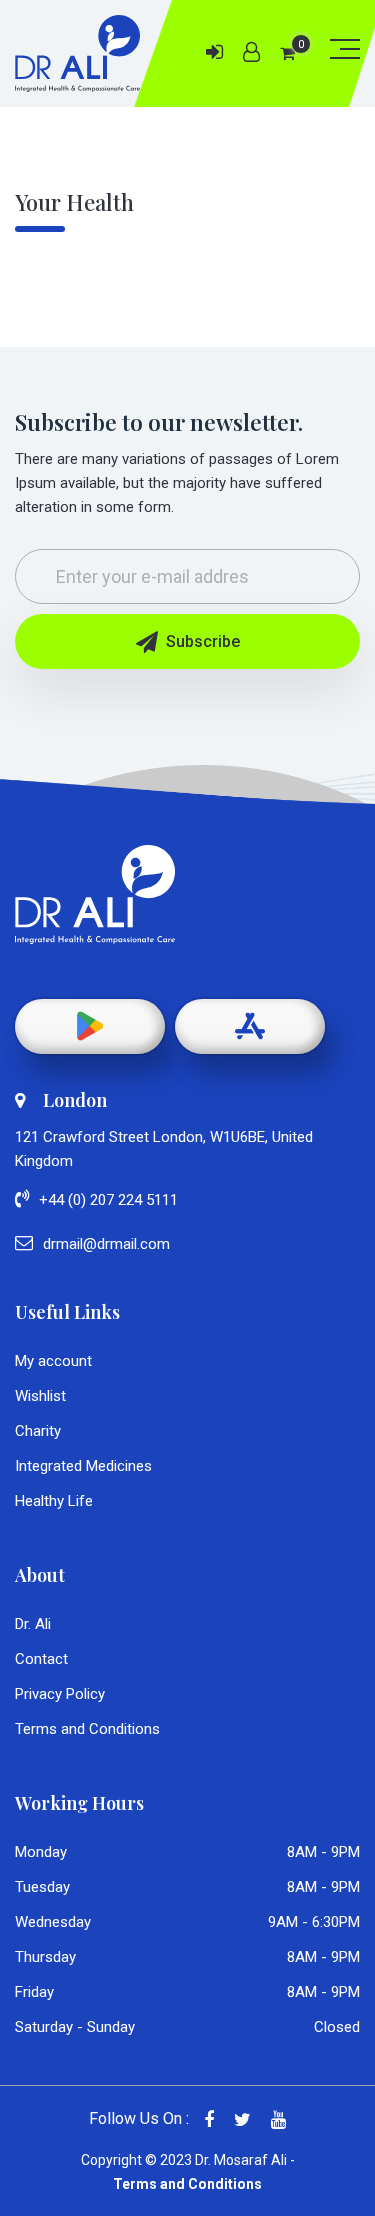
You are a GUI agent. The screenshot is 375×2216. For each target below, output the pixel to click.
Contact (41, 1659)
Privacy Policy (60, 1694)
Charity (38, 1431)
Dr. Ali (33, 1624)
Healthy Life (54, 1501)
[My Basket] (287, 53)
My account (53, 1361)
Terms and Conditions (87, 1729)
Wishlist (40, 1396)
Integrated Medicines (83, 1466)
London (75, 1100)
